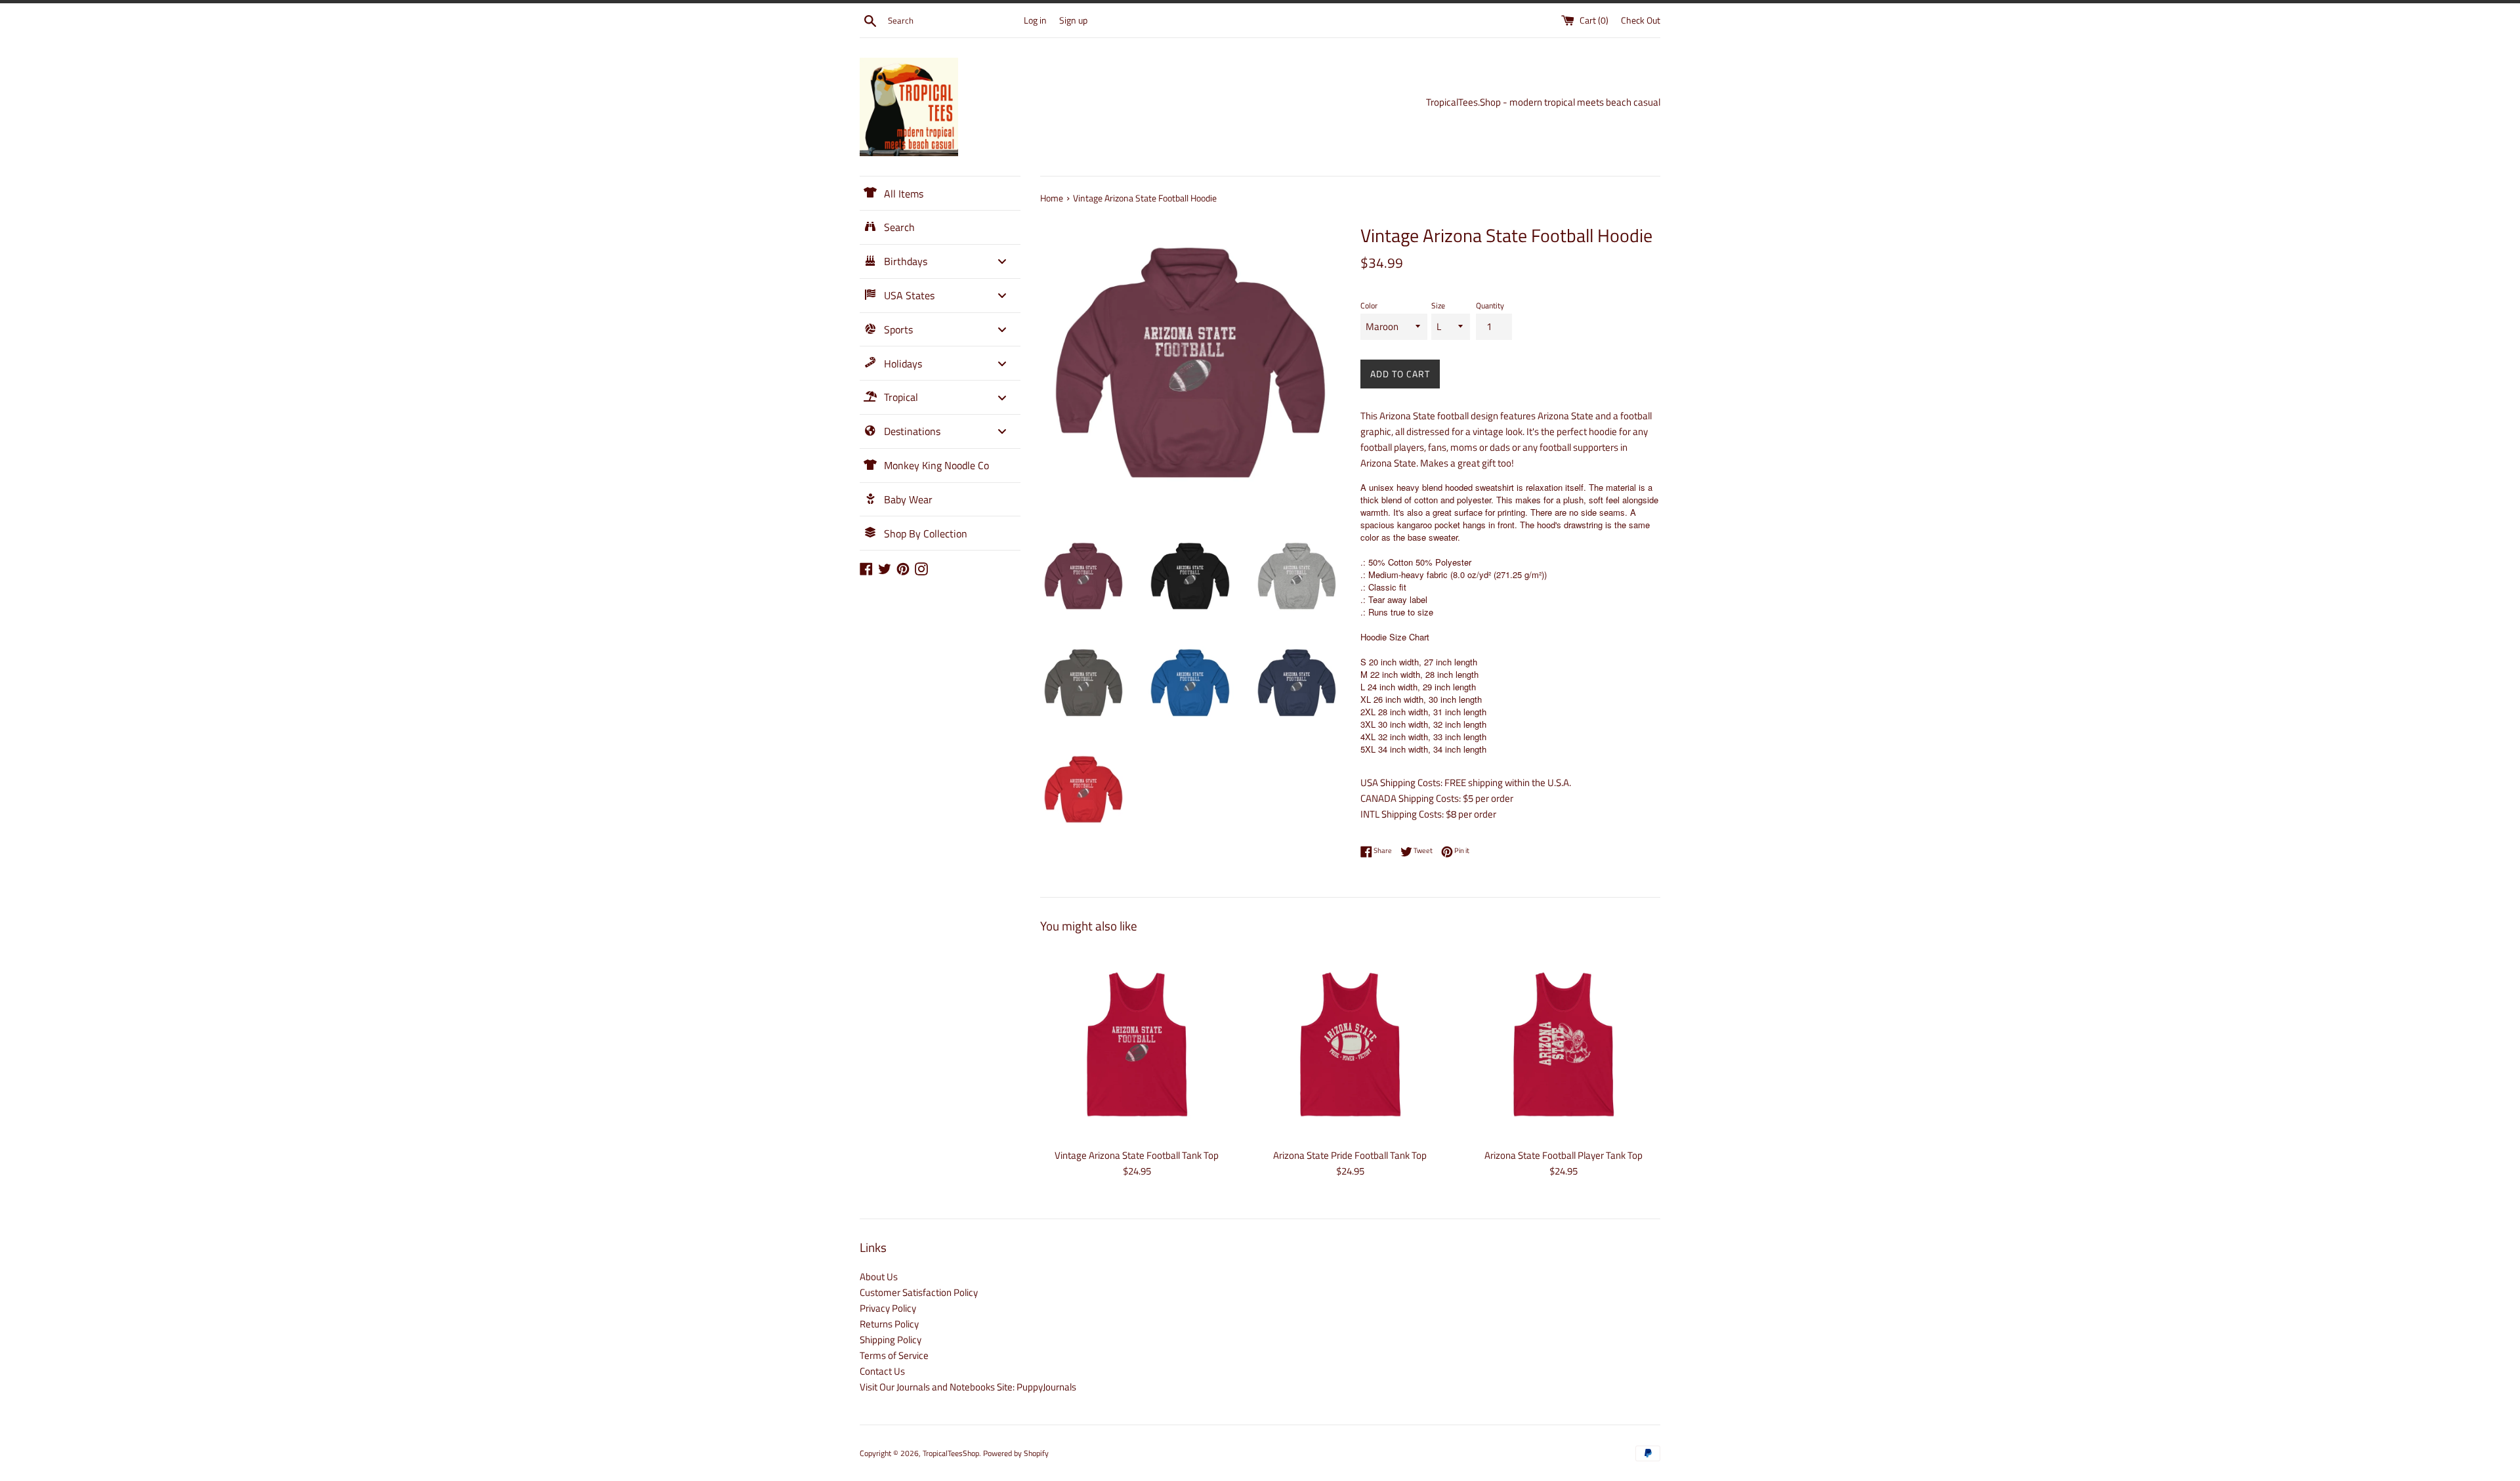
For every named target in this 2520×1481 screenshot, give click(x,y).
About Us (879, 1277)
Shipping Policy (891, 1340)
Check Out (1641, 20)
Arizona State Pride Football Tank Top (1350, 1155)
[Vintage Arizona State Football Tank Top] (1137, 1044)
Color (1369, 305)
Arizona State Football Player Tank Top (1564, 1155)
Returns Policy (889, 1324)
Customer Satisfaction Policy (919, 1292)
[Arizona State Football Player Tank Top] (1564, 1044)
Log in (1035, 20)
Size (1438, 305)
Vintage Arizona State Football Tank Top (1137, 1155)
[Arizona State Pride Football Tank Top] (1350, 1044)
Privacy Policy (888, 1308)
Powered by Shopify (1016, 1453)
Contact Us (882, 1371)
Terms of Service (894, 1355)
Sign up (1073, 20)
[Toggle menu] (1002, 261)
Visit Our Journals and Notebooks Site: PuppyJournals (968, 1387)
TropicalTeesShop (951, 1453)
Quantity (1490, 305)
